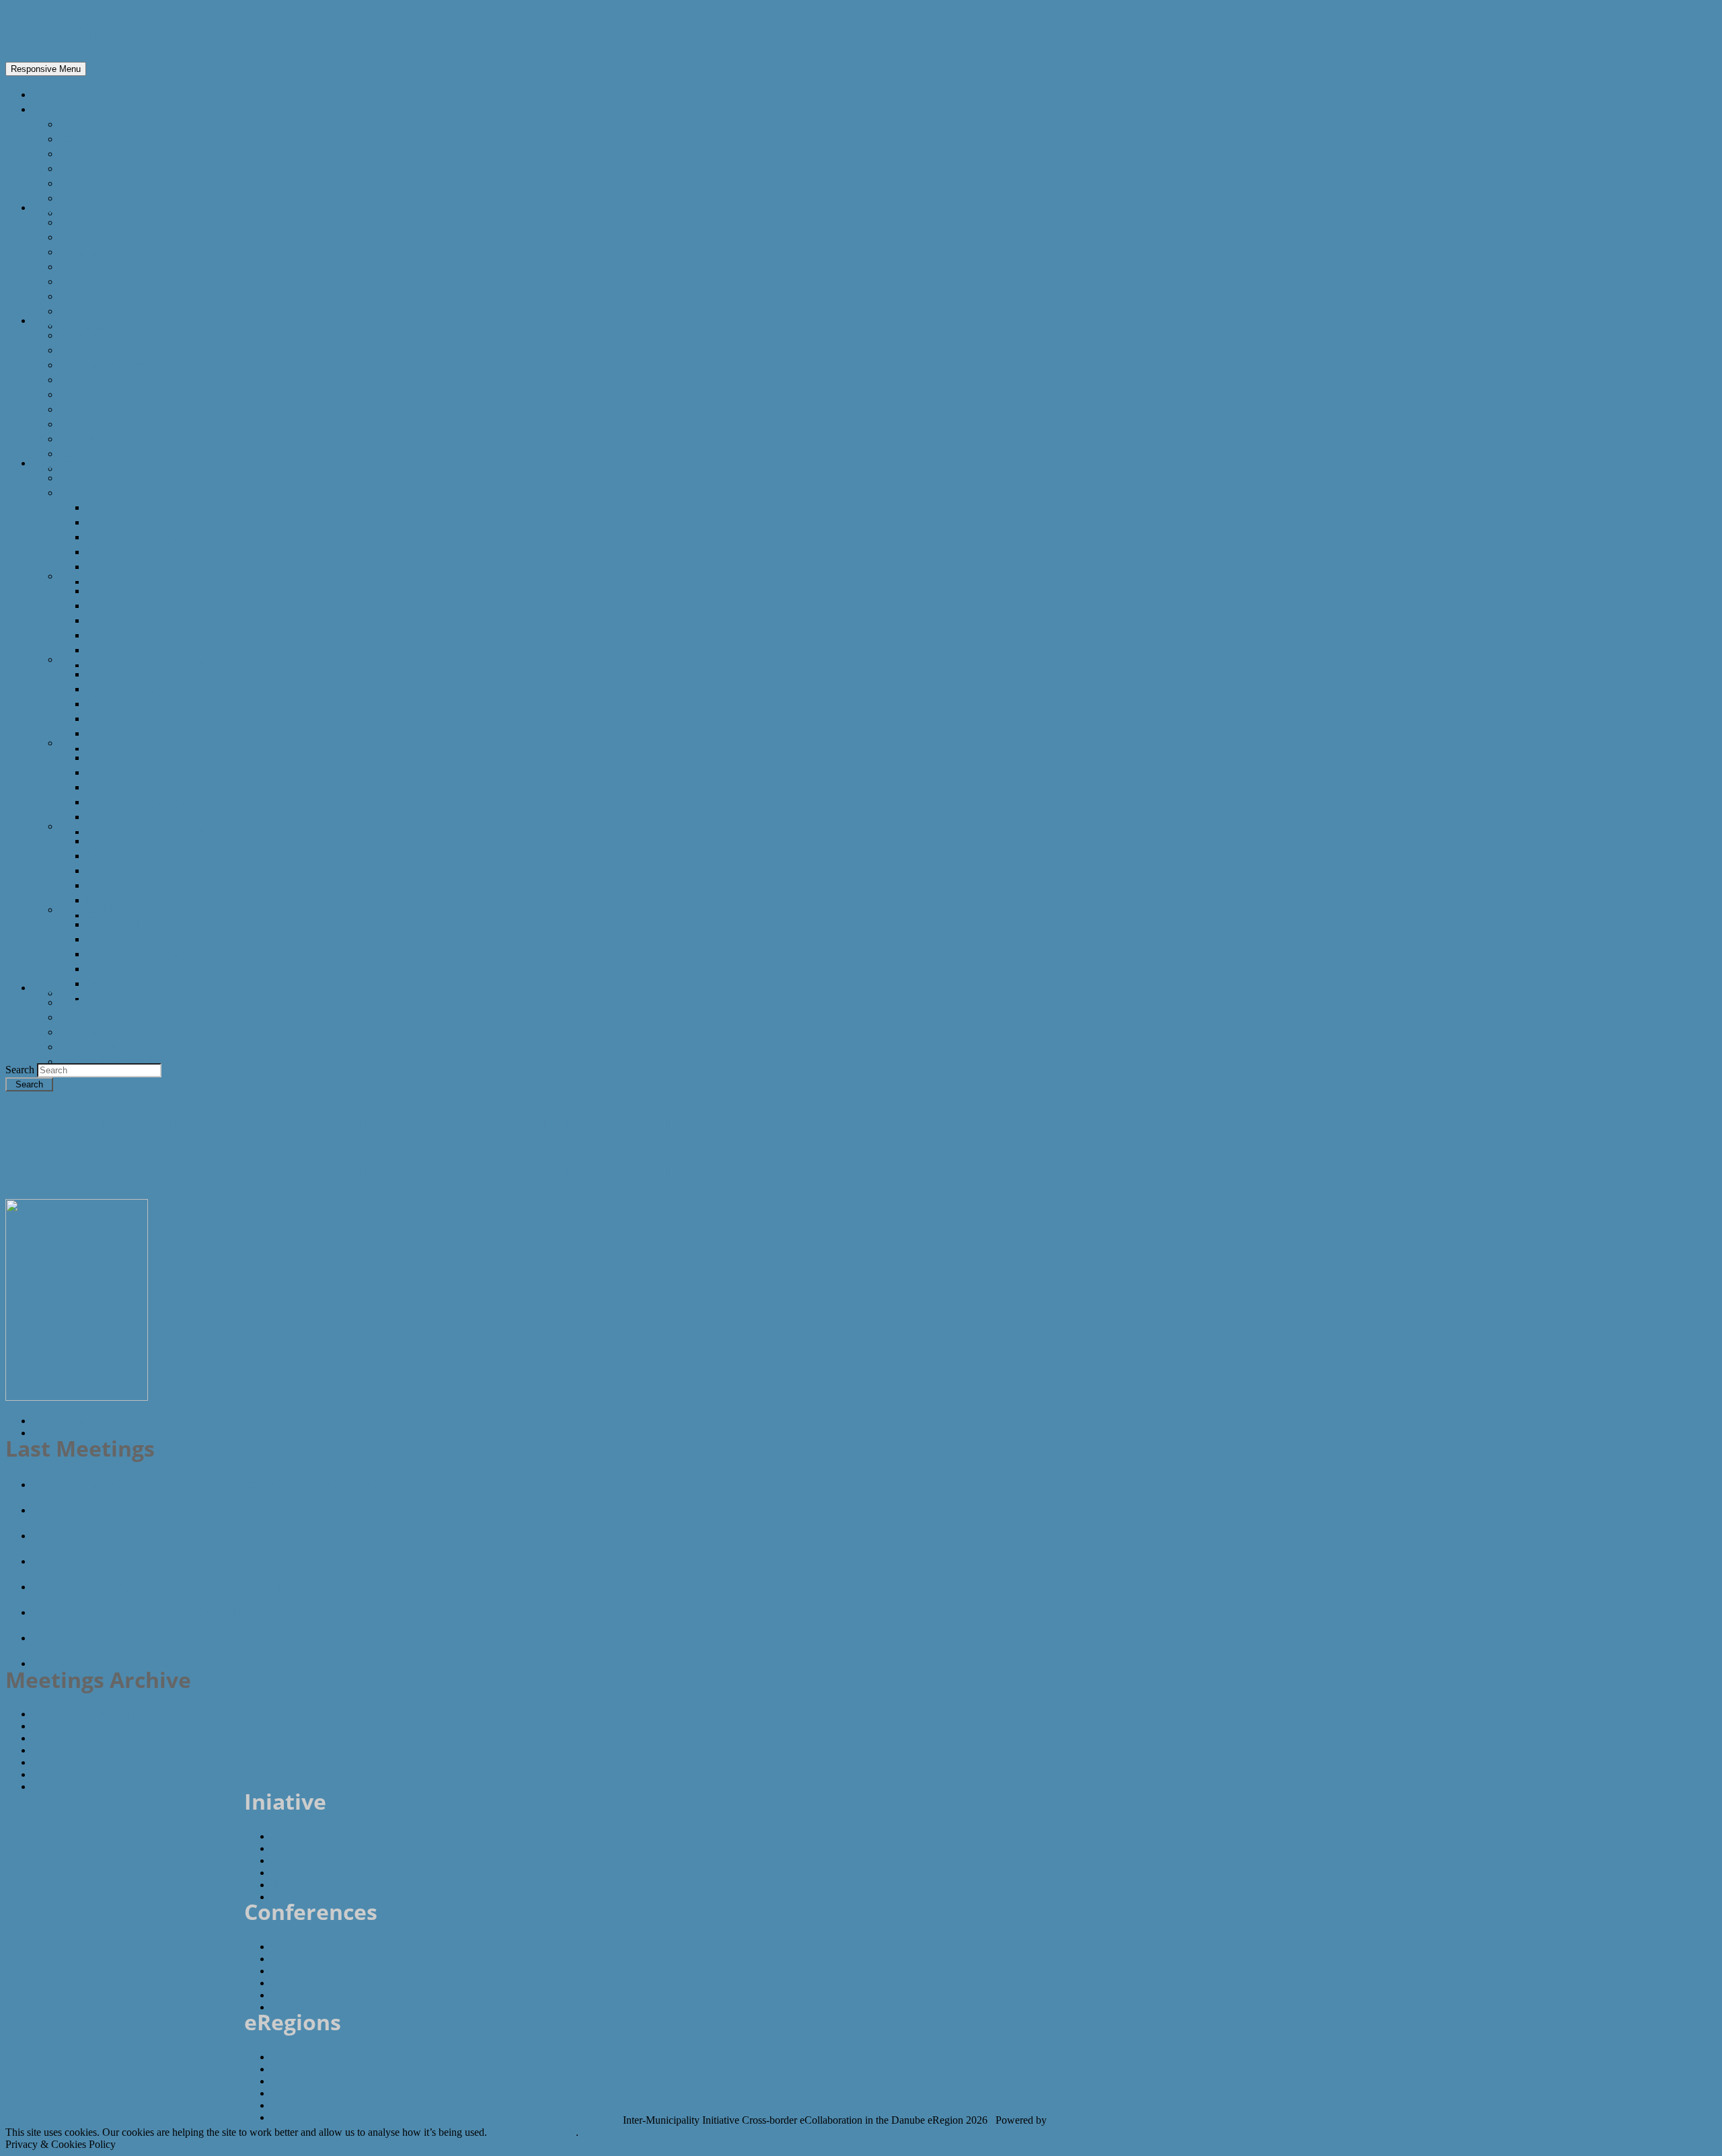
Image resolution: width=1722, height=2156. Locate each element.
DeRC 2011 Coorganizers (148, 939)
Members (83, 1002)
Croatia (78, 252)
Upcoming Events (104, 993)
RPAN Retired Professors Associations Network (151, 1612)
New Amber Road (103, 213)
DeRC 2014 (86, 659)
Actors (49, 320)
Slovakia (80, 296)
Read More (550, 2132)
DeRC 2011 (86, 909)
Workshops (88, 1046)
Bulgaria (80, 237)
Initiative (54, 987)
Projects (80, 424)
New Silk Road (95, 198)
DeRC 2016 (86, 492)
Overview (82, 124)
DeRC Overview (98, 477)
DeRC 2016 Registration (146, 551)
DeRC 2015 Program (137, 620)
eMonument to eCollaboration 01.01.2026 (138, 1663)
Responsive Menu (46, 69)
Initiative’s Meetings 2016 (87, 1786)
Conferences (64, 463)
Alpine (75, 153)
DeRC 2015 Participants (145, 664)
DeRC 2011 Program (137, 954)
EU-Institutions (97, 350)
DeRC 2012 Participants (145, 915)
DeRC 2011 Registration (146, 968)
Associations (91, 379)
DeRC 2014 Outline (133, 674)
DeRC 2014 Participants (145, 748)
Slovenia (80, 311)
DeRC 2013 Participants (145, 831)
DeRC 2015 (86, 576)
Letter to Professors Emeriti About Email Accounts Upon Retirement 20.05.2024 (233, 1484)
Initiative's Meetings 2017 (87, 1726)
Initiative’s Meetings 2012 (87, 1738)
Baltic (73, 183)
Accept (506, 2132)
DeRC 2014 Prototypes (143, 733)
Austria (77, 222)
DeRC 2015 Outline (133, 590)
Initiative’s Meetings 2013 (87, 1750)
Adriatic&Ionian (99, 168)
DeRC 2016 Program (137, 537)
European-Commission (117, 335)
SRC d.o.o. (1074, 2120)
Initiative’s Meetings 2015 (87, 1774)
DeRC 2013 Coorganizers (148, 772)
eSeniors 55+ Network (88, 1510)
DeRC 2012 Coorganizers (148, 855)
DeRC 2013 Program (137, 787)
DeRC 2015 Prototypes (143, 650)
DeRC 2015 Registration (146, 635)
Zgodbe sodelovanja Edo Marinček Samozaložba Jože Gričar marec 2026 (213, 1586)
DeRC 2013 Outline (133, 757)
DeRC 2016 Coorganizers (148, 522)
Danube (79, 139)
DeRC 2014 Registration (146, 718)
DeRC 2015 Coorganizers (148, 605)
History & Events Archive (121, 1061)
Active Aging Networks (115, 409)
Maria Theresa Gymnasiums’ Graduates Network (155, 1638)
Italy (70, 266)
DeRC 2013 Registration (146, 802)
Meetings (82, 1017)
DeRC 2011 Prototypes (143, 983)
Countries (57, 207)
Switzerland (88, 325)
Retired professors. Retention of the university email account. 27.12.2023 (216, 1535)
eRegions (55, 109)
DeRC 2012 (86, 826)
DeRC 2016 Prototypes (143, 566)
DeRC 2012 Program (137, 870)
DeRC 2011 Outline (133, 924)
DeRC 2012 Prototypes (143, 900)
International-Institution (120, 364)
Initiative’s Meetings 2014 (87, 1762)
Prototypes (87, 1032)
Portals (77, 438)
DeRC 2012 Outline (133, 841)
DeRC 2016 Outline (133, 507)
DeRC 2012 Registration (146, 885)
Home (48, 94)
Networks (83, 394)
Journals (80, 453)
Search (21, 1070)
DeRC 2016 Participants (145, 581)
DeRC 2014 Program (137, 703)
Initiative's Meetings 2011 (86, 1714)
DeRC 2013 (86, 742)
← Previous (59, 1421)
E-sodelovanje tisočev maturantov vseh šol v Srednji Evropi (181, 1561)
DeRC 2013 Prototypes (143, 816)
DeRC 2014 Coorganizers (148, 689)
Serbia (75, 281)
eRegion (55, 31)
